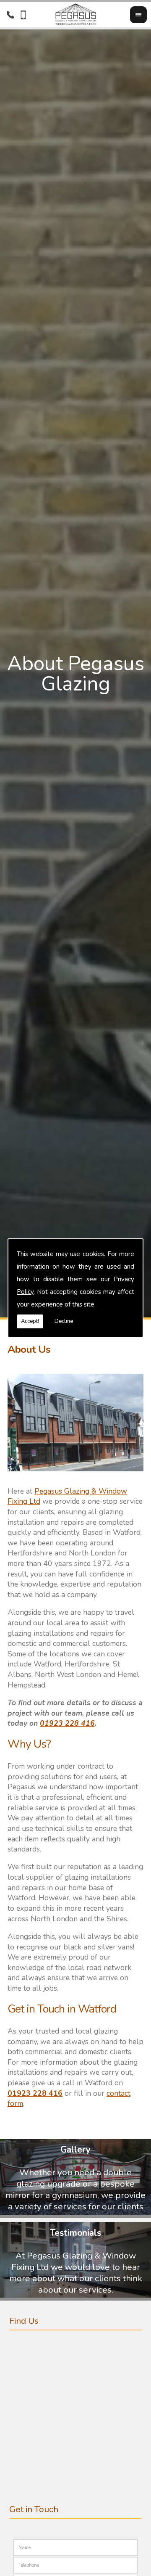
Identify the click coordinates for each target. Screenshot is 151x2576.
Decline (64, 1321)
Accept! (30, 1321)
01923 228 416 (67, 1723)
